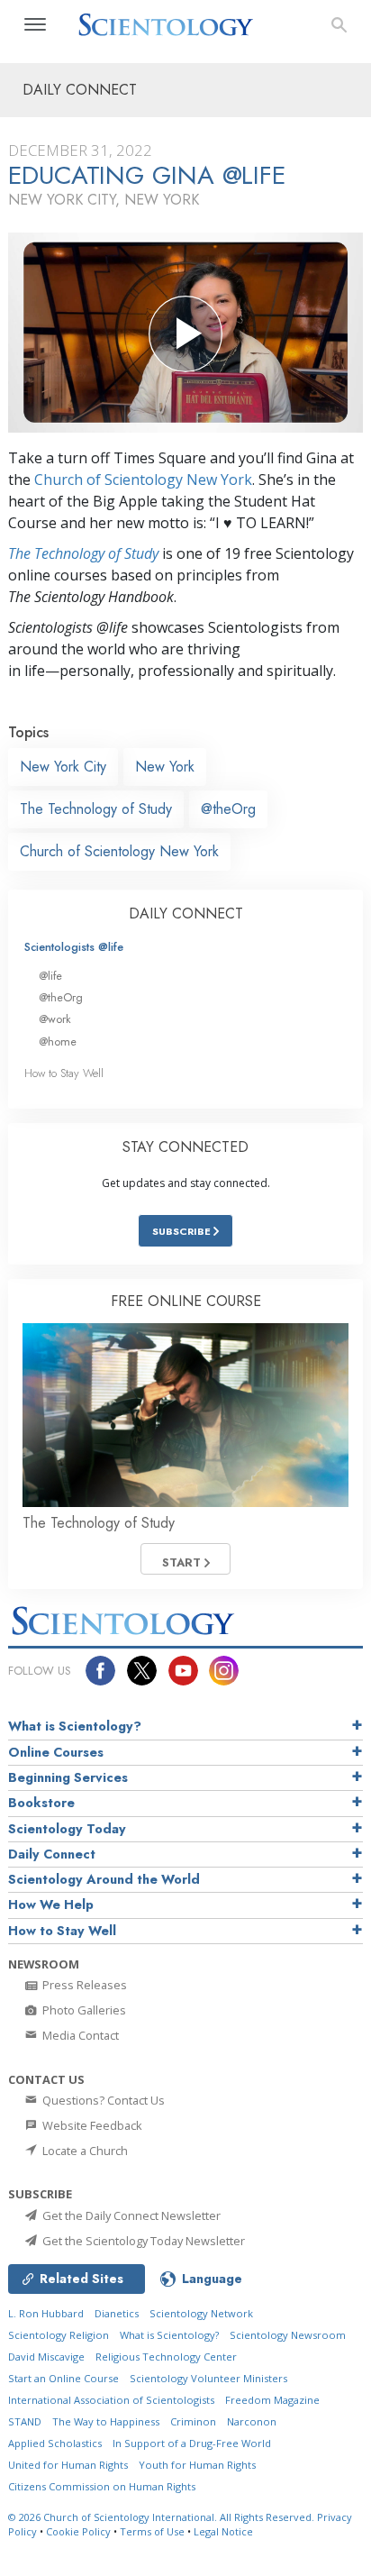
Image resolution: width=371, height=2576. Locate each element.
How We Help (51, 1905)
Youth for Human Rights (197, 2465)
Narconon (252, 2421)
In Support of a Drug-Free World (192, 2443)
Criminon (193, 2421)
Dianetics (117, 2313)
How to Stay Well (64, 1073)
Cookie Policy (78, 2531)
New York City (63, 767)
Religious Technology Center (166, 2357)
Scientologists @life (74, 947)
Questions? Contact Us (102, 2100)
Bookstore (41, 1803)
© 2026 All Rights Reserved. (163, 2517)
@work (55, 1019)
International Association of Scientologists (111, 2400)
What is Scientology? (75, 1726)
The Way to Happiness (106, 2421)
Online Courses (56, 1752)
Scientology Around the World (104, 1879)
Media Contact (79, 2035)
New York (165, 767)
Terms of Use (152, 2531)
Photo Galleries (83, 2010)
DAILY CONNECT (186, 913)
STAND (25, 2421)
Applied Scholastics (55, 2443)
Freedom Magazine (272, 2400)
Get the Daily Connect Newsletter (130, 2215)
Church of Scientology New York (143, 480)
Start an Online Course (63, 2378)
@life (50, 976)
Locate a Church (84, 2151)
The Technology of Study (83, 553)
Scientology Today (67, 1829)
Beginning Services (68, 1777)
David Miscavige (46, 2357)
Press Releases (83, 1985)
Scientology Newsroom (288, 2335)
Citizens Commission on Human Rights (102, 2486)
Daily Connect (52, 1854)
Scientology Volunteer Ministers (208, 2378)
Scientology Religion (59, 2335)
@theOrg (228, 809)
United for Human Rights (68, 2465)
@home (58, 1041)
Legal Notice (223, 2531)
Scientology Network (201, 2313)
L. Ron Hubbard (46, 2313)
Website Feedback (91, 2125)
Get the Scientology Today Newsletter (142, 2241)
